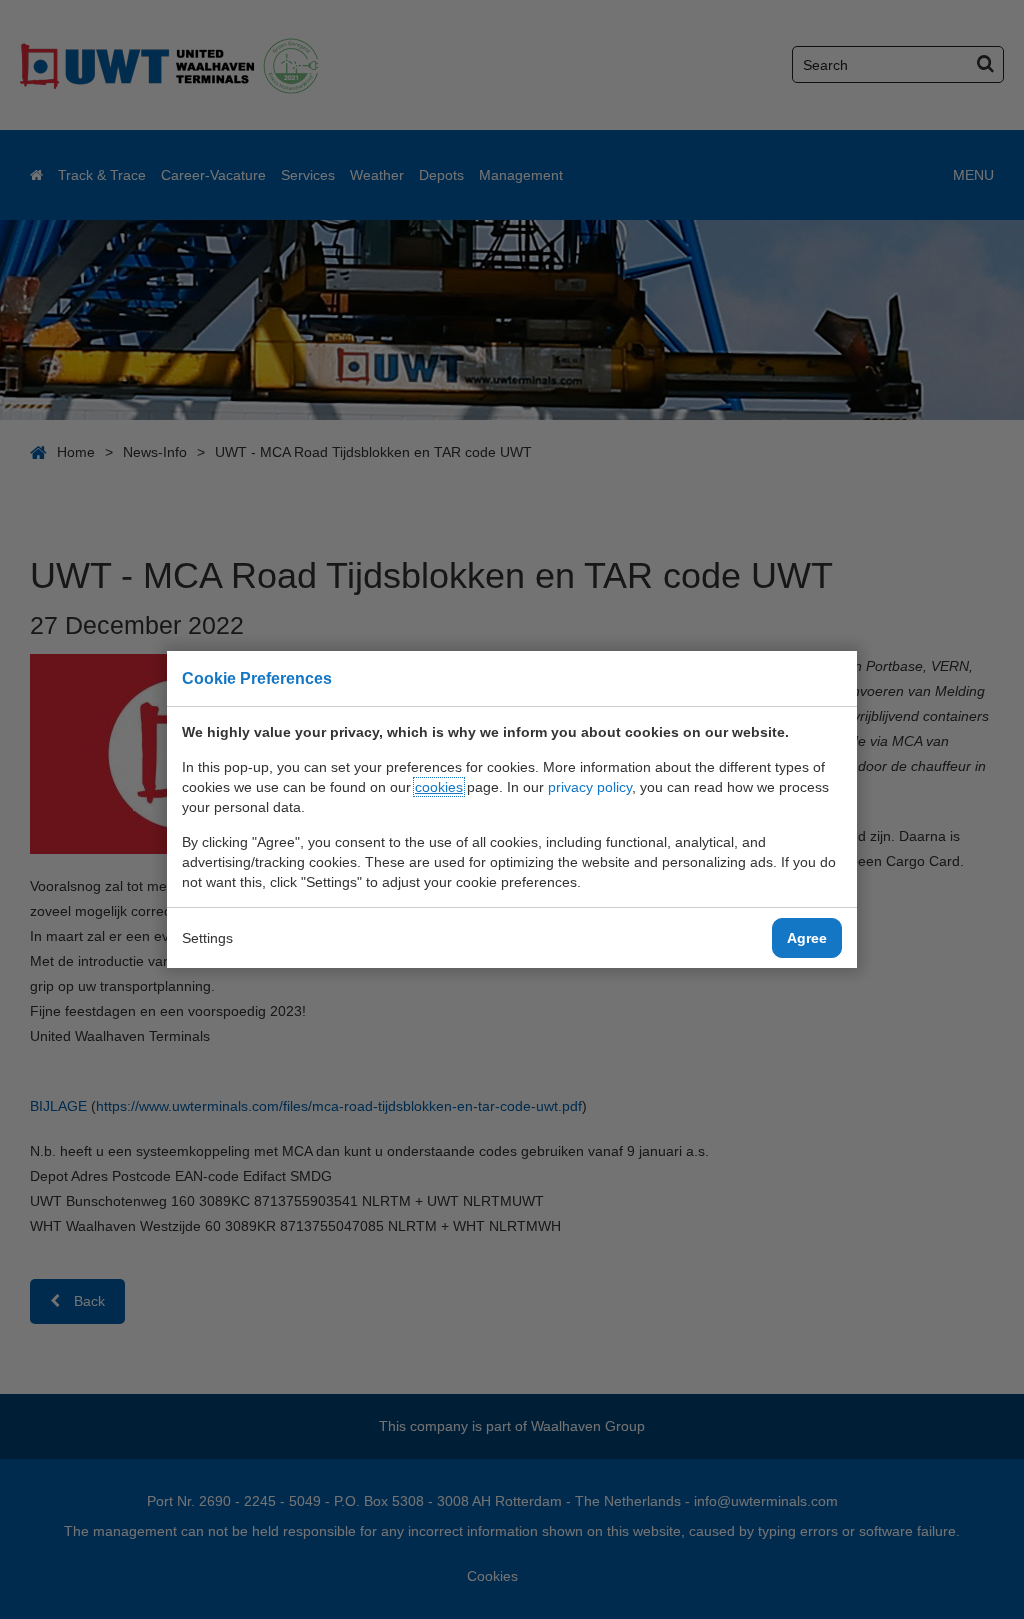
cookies (439, 787)
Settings (207, 938)
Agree (807, 938)
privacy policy (590, 787)
